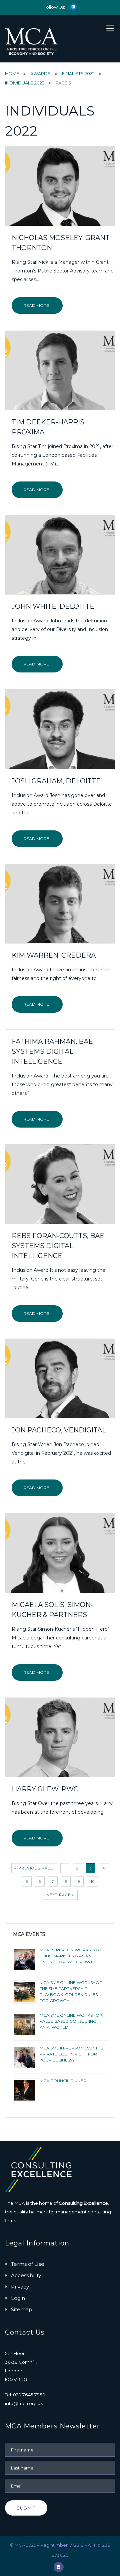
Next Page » (60, 1895)
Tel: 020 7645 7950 (25, 2395)
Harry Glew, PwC (45, 1789)
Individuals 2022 (25, 83)
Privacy (20, 2287)
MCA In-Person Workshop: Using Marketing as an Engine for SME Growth (70, 1956)
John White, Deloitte (53, 606)
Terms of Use (28, 2264)
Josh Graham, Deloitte (56, 781)
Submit (26, 2508)
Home (12, 73)
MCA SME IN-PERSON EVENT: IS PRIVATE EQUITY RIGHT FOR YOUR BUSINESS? (71, 2054)
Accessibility (26, 2275)
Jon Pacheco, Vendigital (59, 1430)
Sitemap (22, 2309)
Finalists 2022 (78, 73)
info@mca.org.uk (24, 2403)
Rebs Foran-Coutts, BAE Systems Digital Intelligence (58, 1246)
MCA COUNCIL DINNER (63, 2081)
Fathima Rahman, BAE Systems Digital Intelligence (52, 1051)
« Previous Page (34, 1868)
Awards (40, 73)
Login (18, 2298)
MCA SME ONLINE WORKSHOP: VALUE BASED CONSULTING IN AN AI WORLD (71, 2021)
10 (93, 1881)
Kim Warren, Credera (54, 955)
